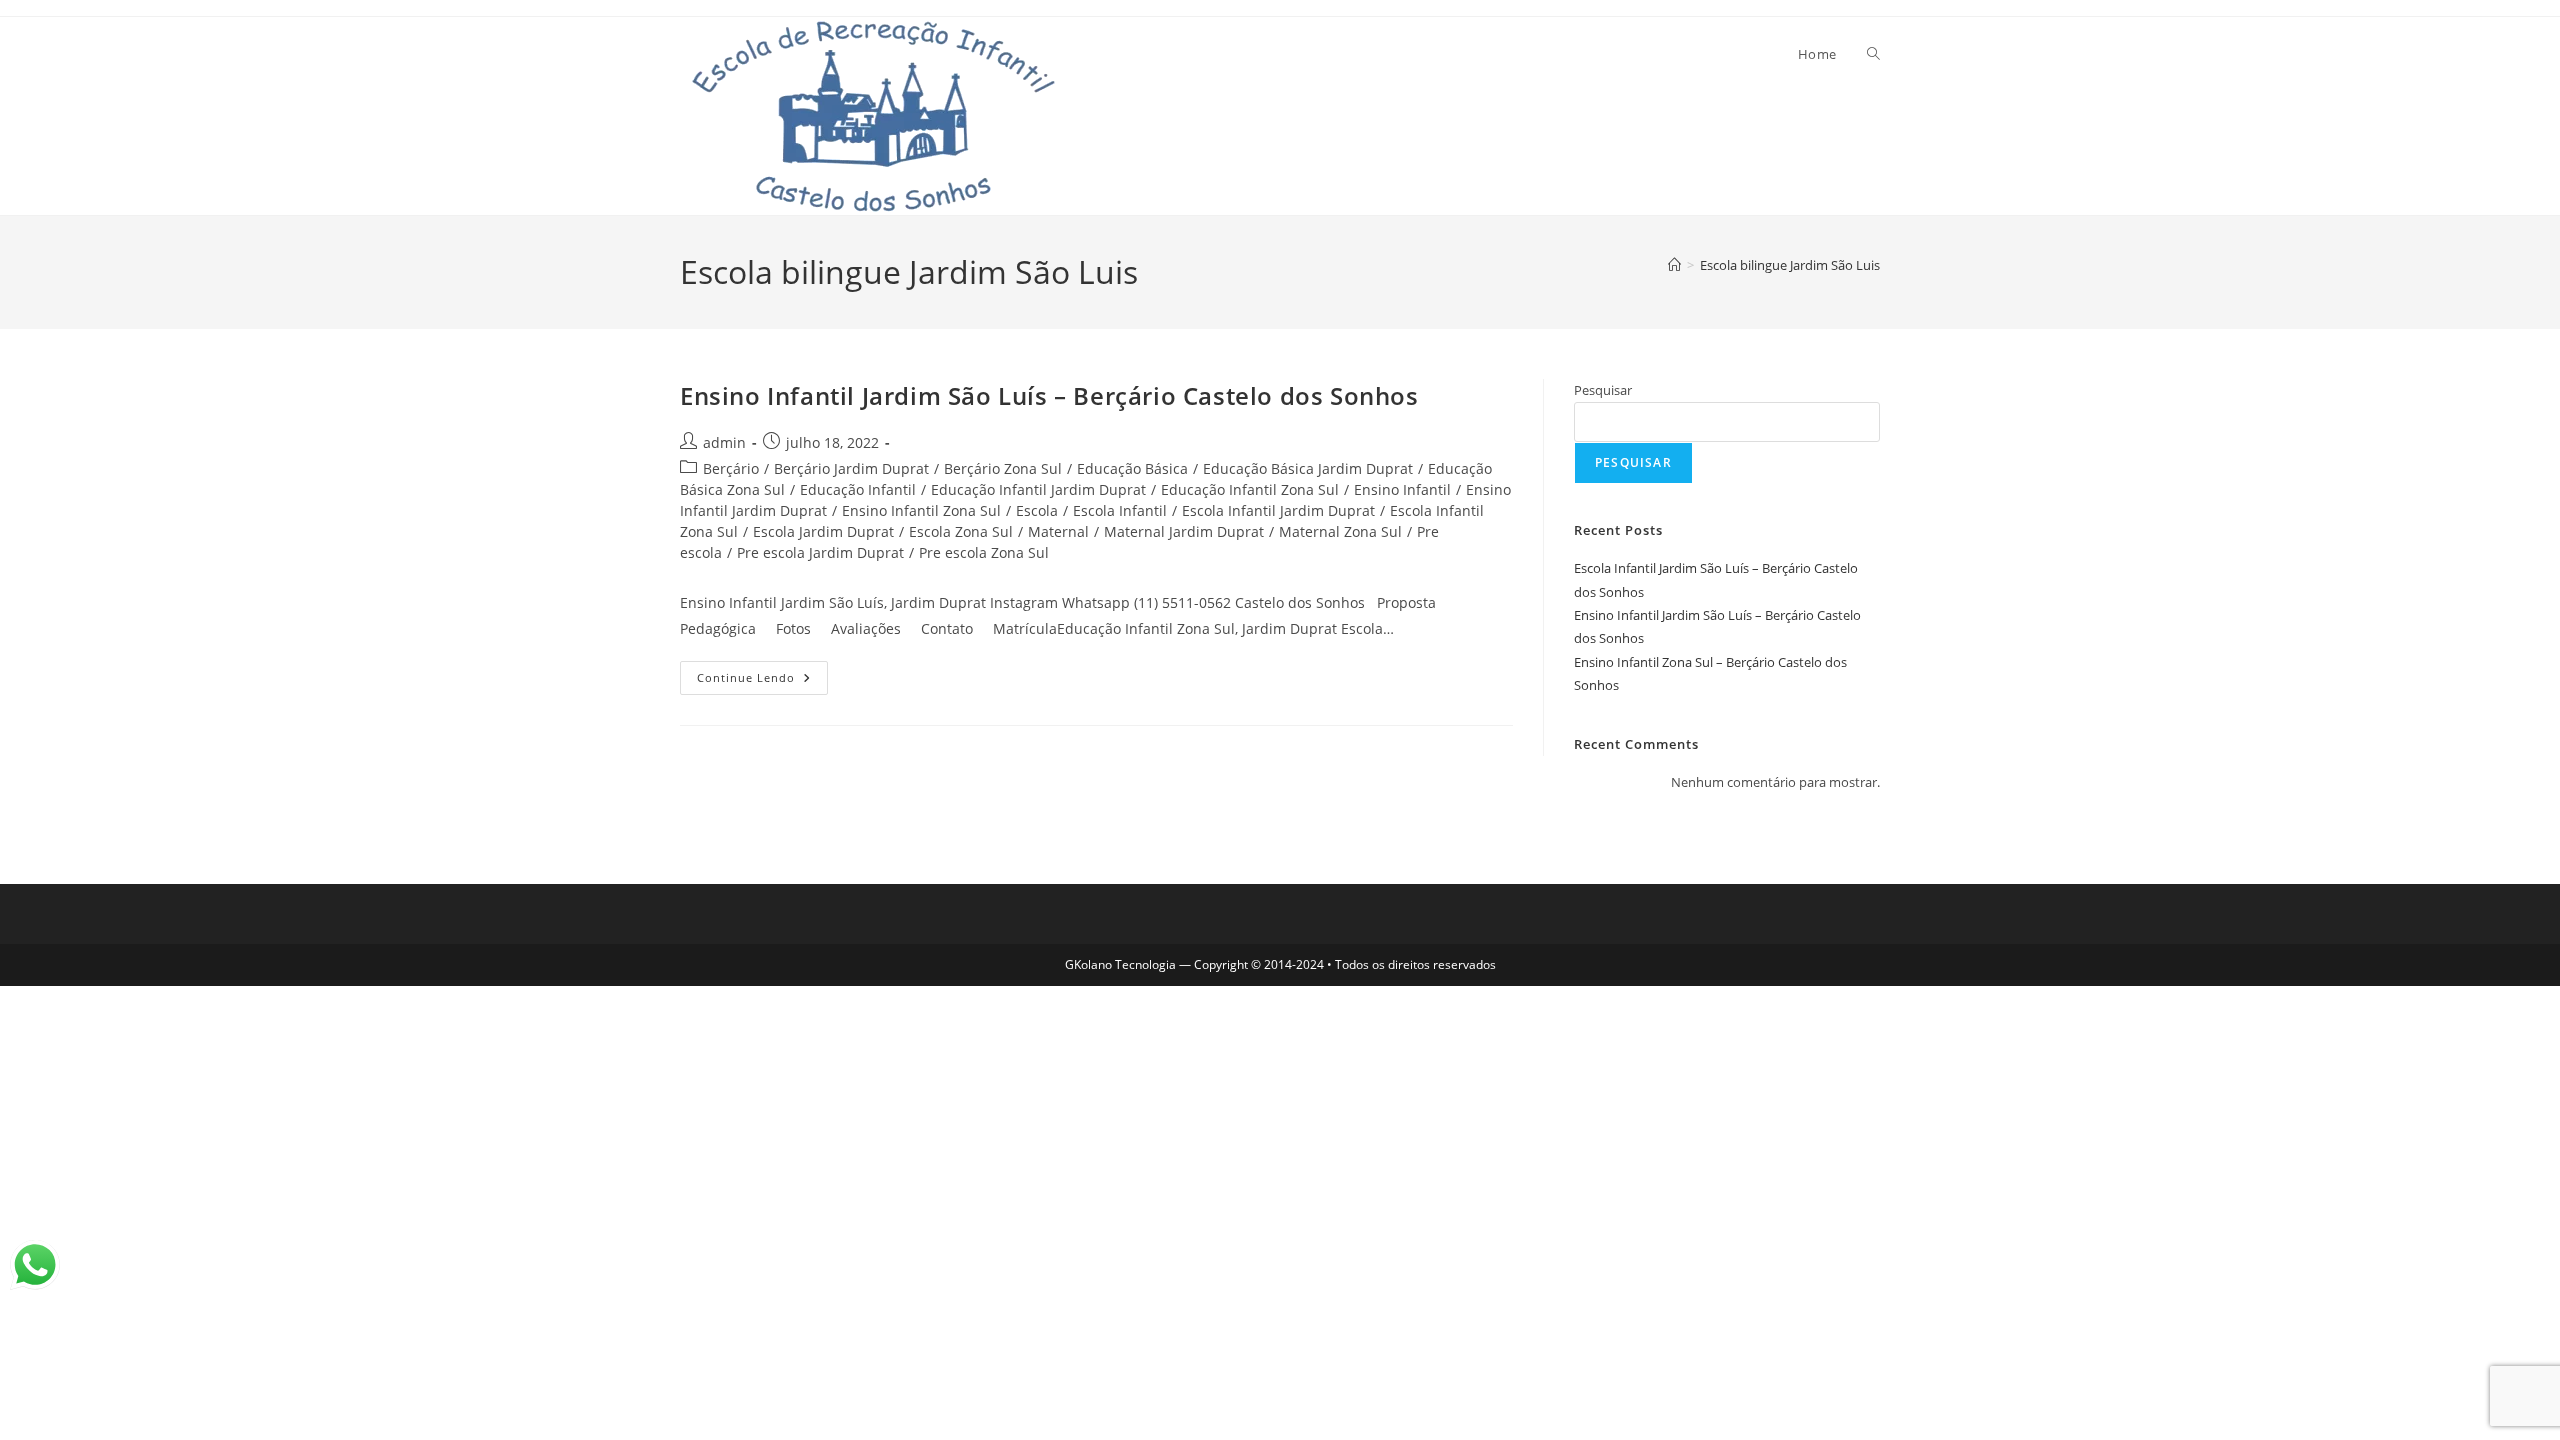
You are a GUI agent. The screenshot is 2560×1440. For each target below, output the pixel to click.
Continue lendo (762, 673)
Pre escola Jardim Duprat (820, 552)
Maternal (1058, 531)
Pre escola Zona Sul (984, 552)
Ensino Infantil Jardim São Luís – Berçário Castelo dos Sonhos (1049, 395)
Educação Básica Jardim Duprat (1308, 468)
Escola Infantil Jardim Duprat (1278, 510)
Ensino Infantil (1402, 489)
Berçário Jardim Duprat (851, 468)
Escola (1037, 510)
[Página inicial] (1674, 265)
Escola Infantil (1120, 510)
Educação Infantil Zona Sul (1250, 489)
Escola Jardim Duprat (823, 531)
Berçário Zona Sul (1003, 468)
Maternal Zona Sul (1340, 531)
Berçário (731, 468)
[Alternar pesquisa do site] (1873, 54)
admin (724, 442)
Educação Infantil (858, 489)
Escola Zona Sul (961, 531)
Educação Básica (1132, 468)
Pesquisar (1603, 390)
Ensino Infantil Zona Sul (921, 510)
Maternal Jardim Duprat (1184, 531)
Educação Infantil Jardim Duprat (1038, 489)
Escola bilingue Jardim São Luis (1790, 265)
